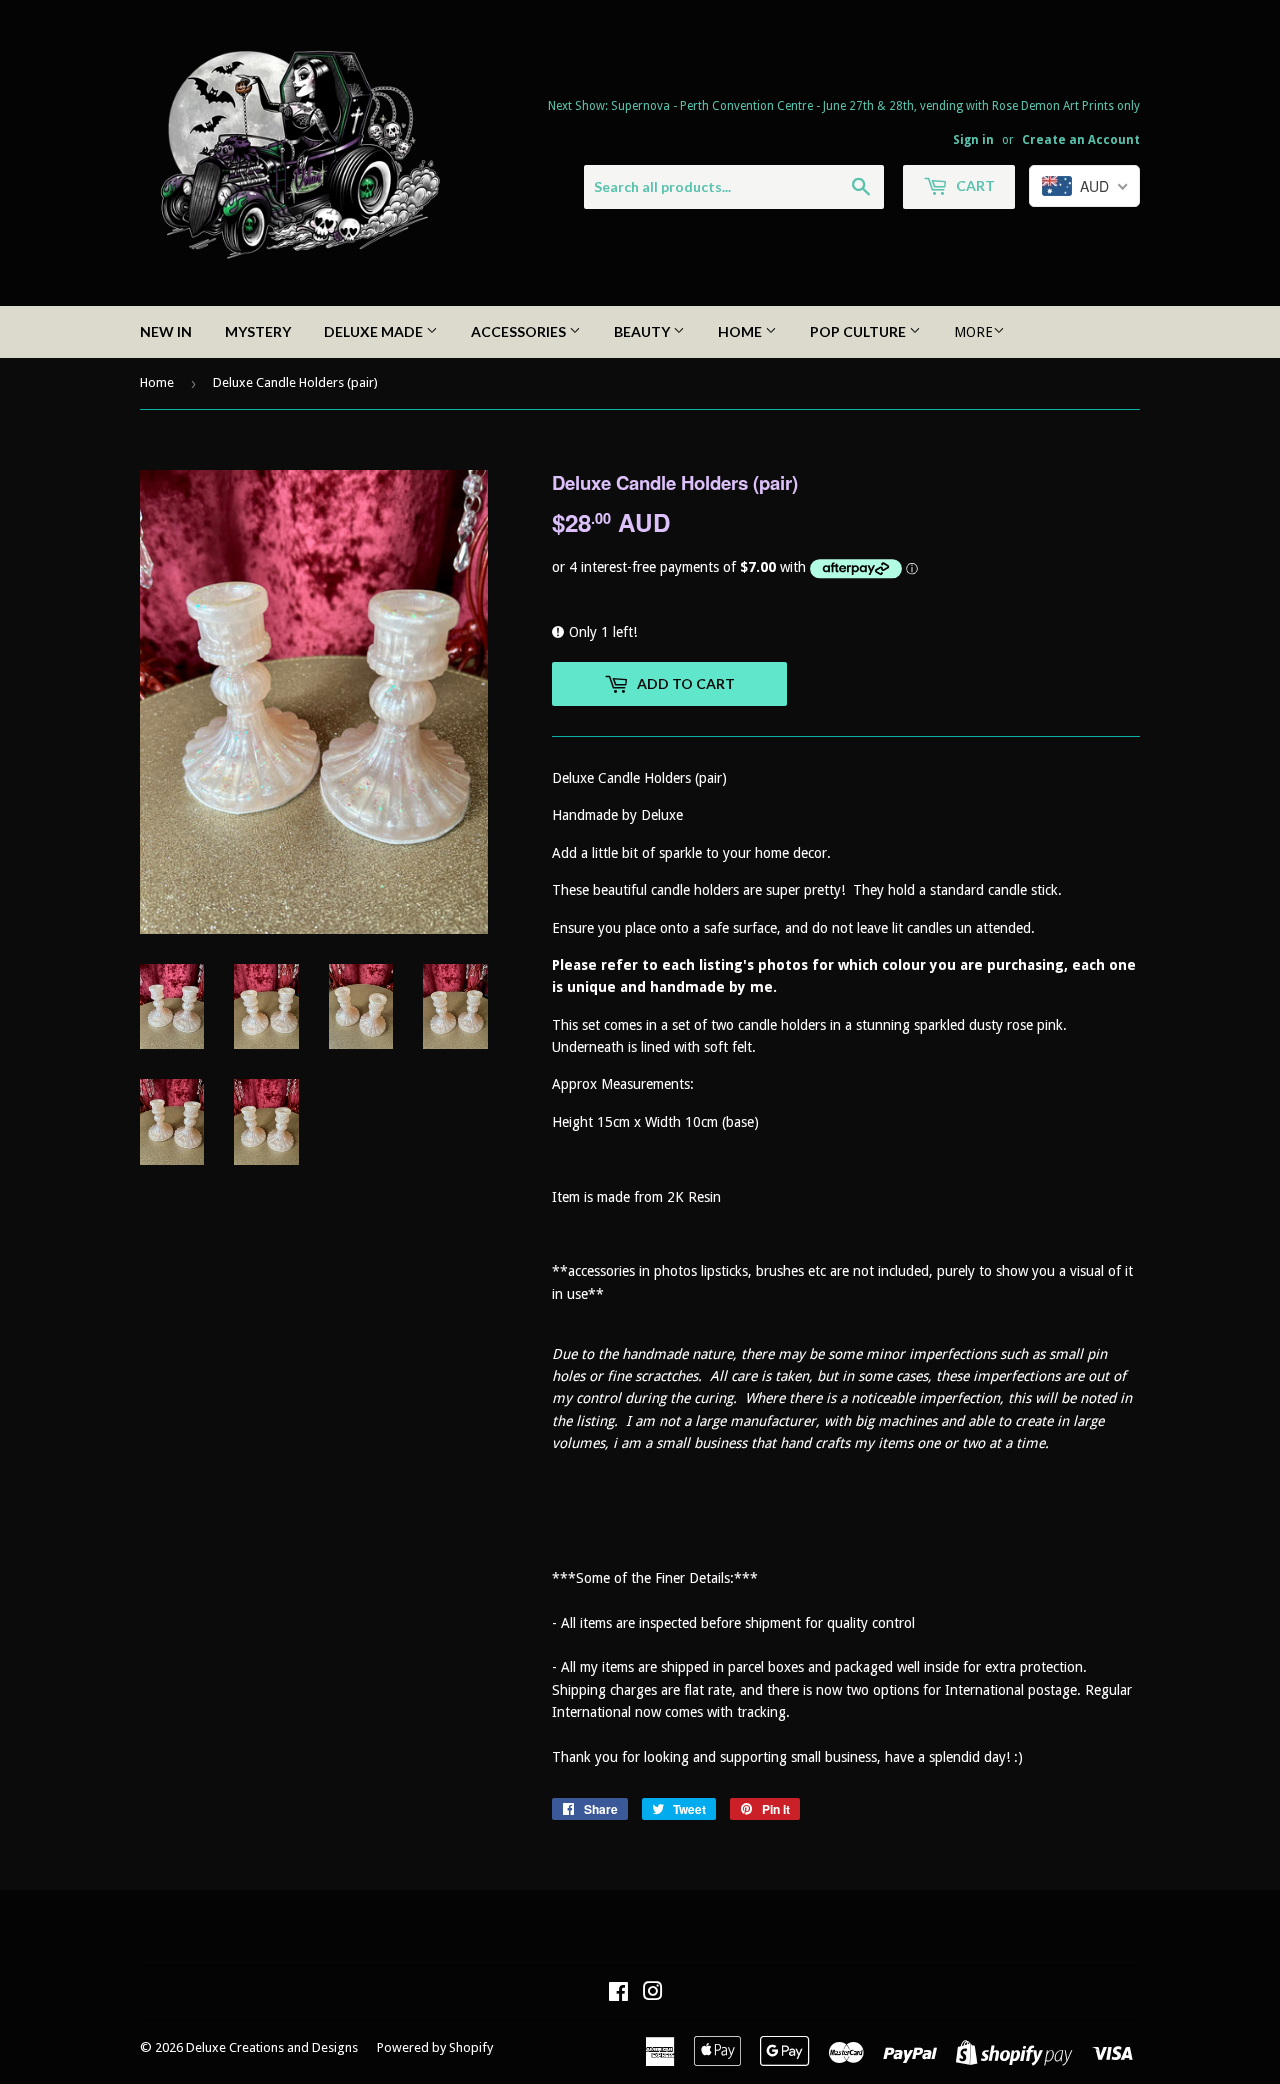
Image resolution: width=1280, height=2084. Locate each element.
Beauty (643, 331)
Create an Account (1081, 140)
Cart (974, 185)
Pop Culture (859, 331)
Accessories (520, 331)
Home (741, 331)
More (973, 332)
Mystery (258, 331)
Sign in (973, 140)
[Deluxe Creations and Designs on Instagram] (653, 1994)
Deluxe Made (375, 331)
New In (166, 331)
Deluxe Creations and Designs (272, 2047)
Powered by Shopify (435, 2047)
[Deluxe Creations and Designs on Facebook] (618, 1994)
